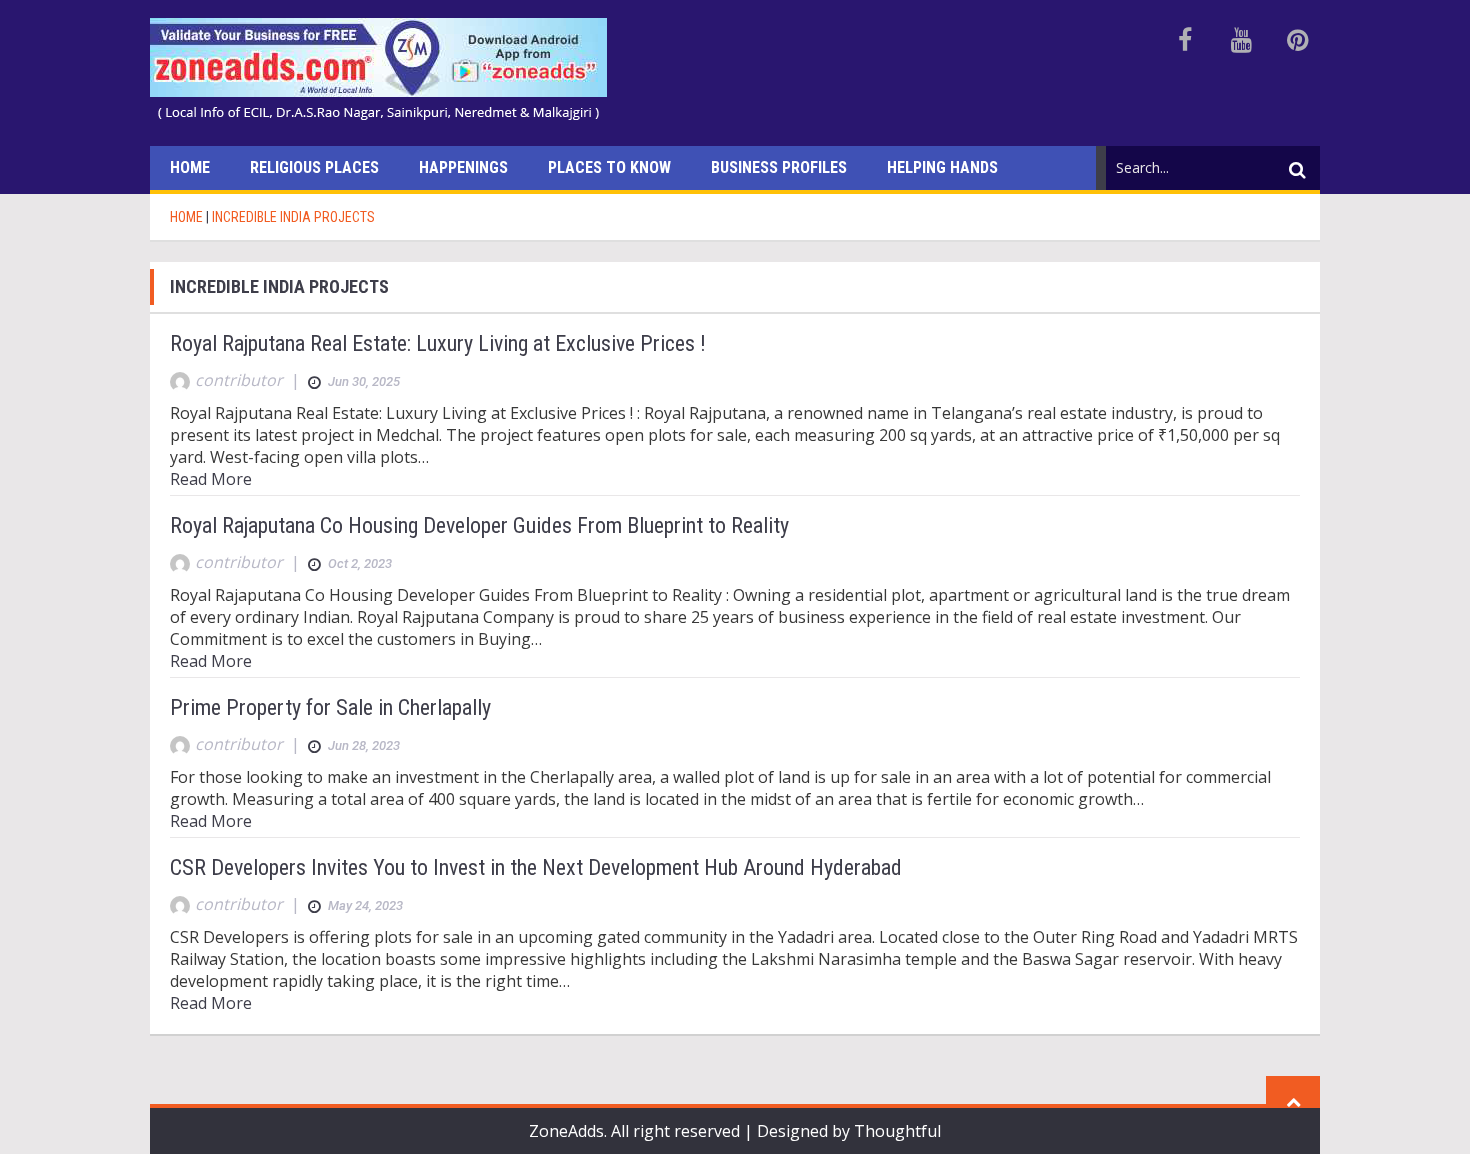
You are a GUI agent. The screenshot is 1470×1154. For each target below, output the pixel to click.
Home (190, 167)
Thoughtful (897, 1131)
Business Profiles (779, 167)
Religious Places (314, 167)
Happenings (463, 167)
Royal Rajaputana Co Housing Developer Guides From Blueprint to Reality (479, 525)
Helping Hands (942, 167)
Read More (211, 479)
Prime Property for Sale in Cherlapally (330, 707)
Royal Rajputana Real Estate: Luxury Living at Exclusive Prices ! (438, 343)
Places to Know (609, 167)
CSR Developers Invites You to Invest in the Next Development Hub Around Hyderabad (536, 867)
